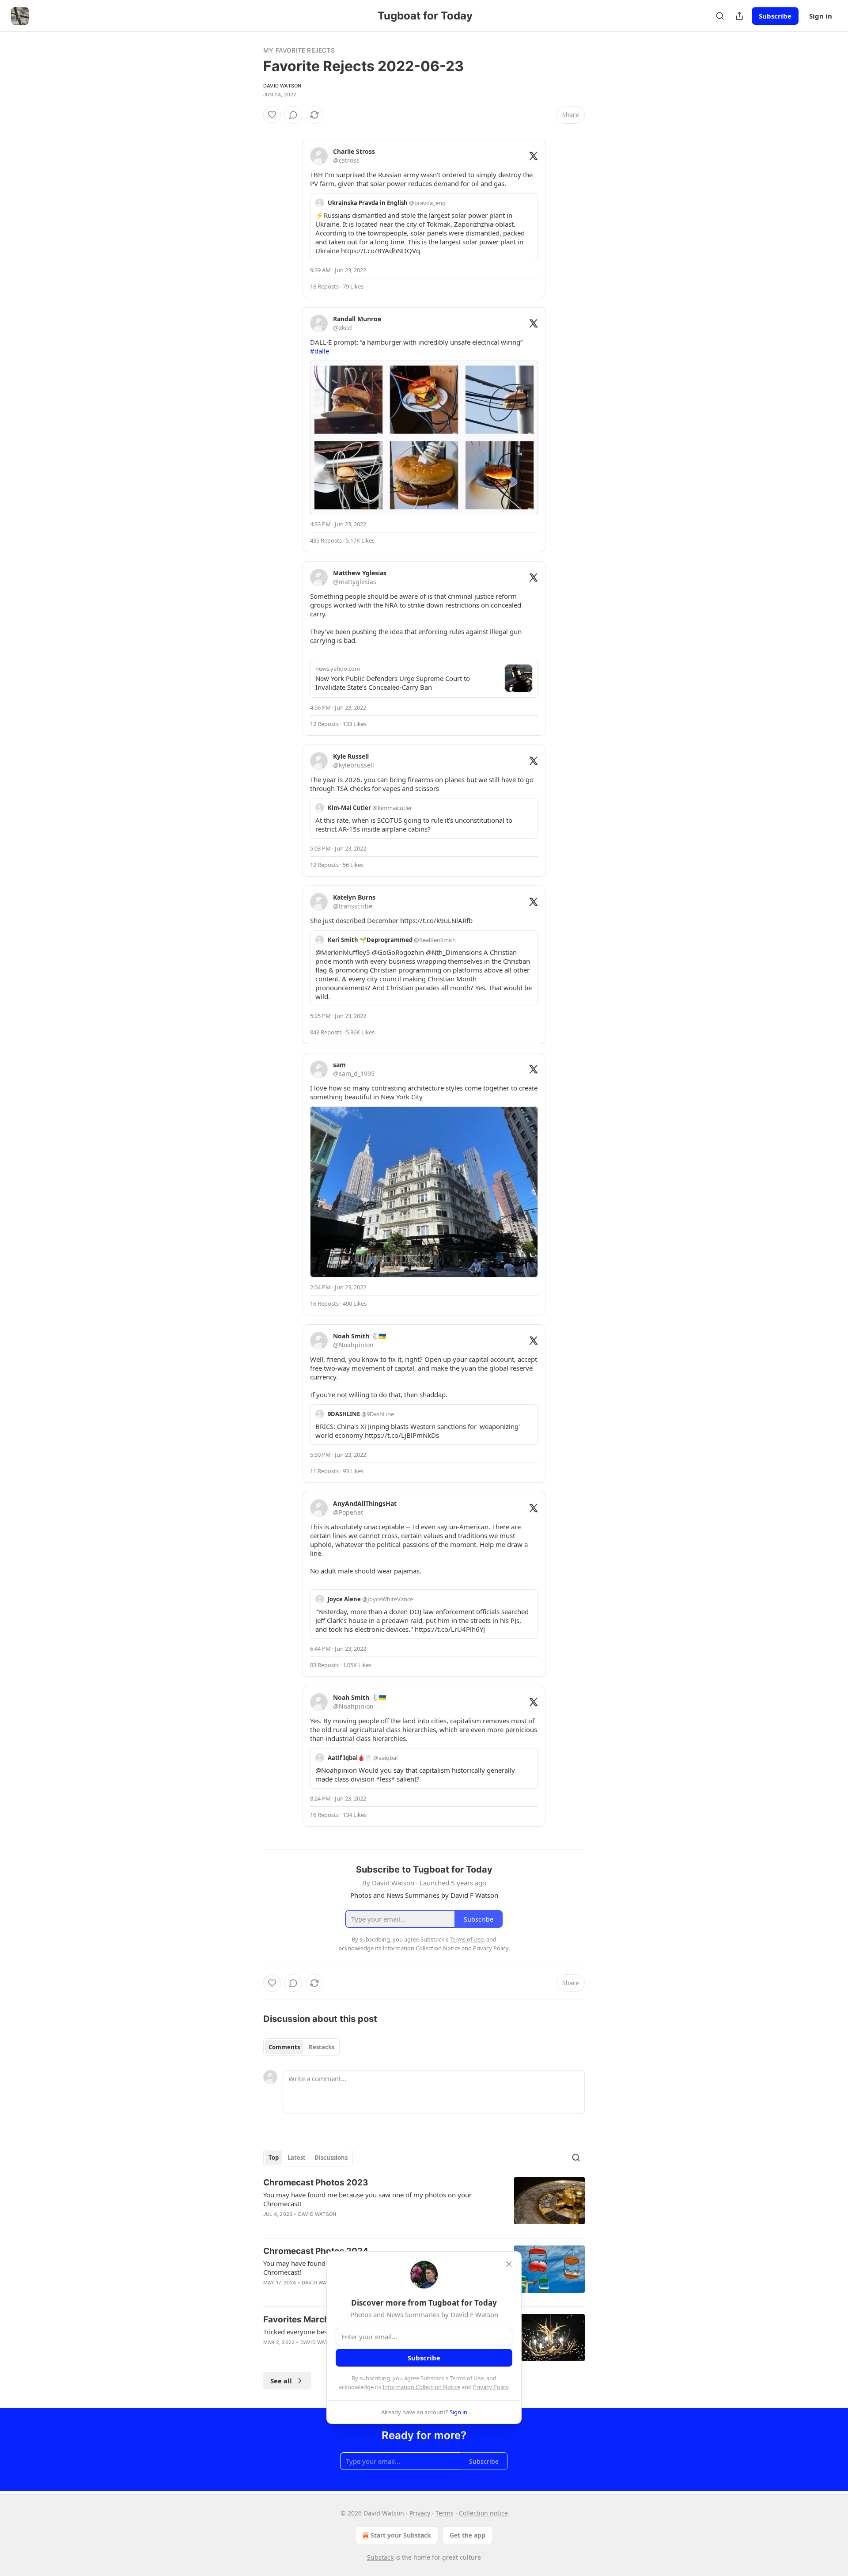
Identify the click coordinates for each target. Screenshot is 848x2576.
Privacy (420, 2513)
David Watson (282, 86)
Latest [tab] (297, 2158)
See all (281, 2381)
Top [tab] (274, 2158)
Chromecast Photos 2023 (316, 2183)
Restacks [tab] (322, 2047)
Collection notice (483, 2513)
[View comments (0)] (293, 115)
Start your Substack (401, 2535)
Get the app (468, 2535)
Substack (380, 2557)
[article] (424, 2204)
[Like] (272, 115)
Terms (445, 2513)
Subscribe (775, 16)
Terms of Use (467, 2378)
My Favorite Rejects (299, 50)
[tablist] (301, 2047)
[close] (509, 2264)
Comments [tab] (284, 2047)
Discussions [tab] (331, 2158)
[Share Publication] (739, 16)
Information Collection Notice (421, 2387)
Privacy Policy (491, 2387)
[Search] (720, 16)
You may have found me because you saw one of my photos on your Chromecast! (367, 2199)
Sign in (821, 16)
